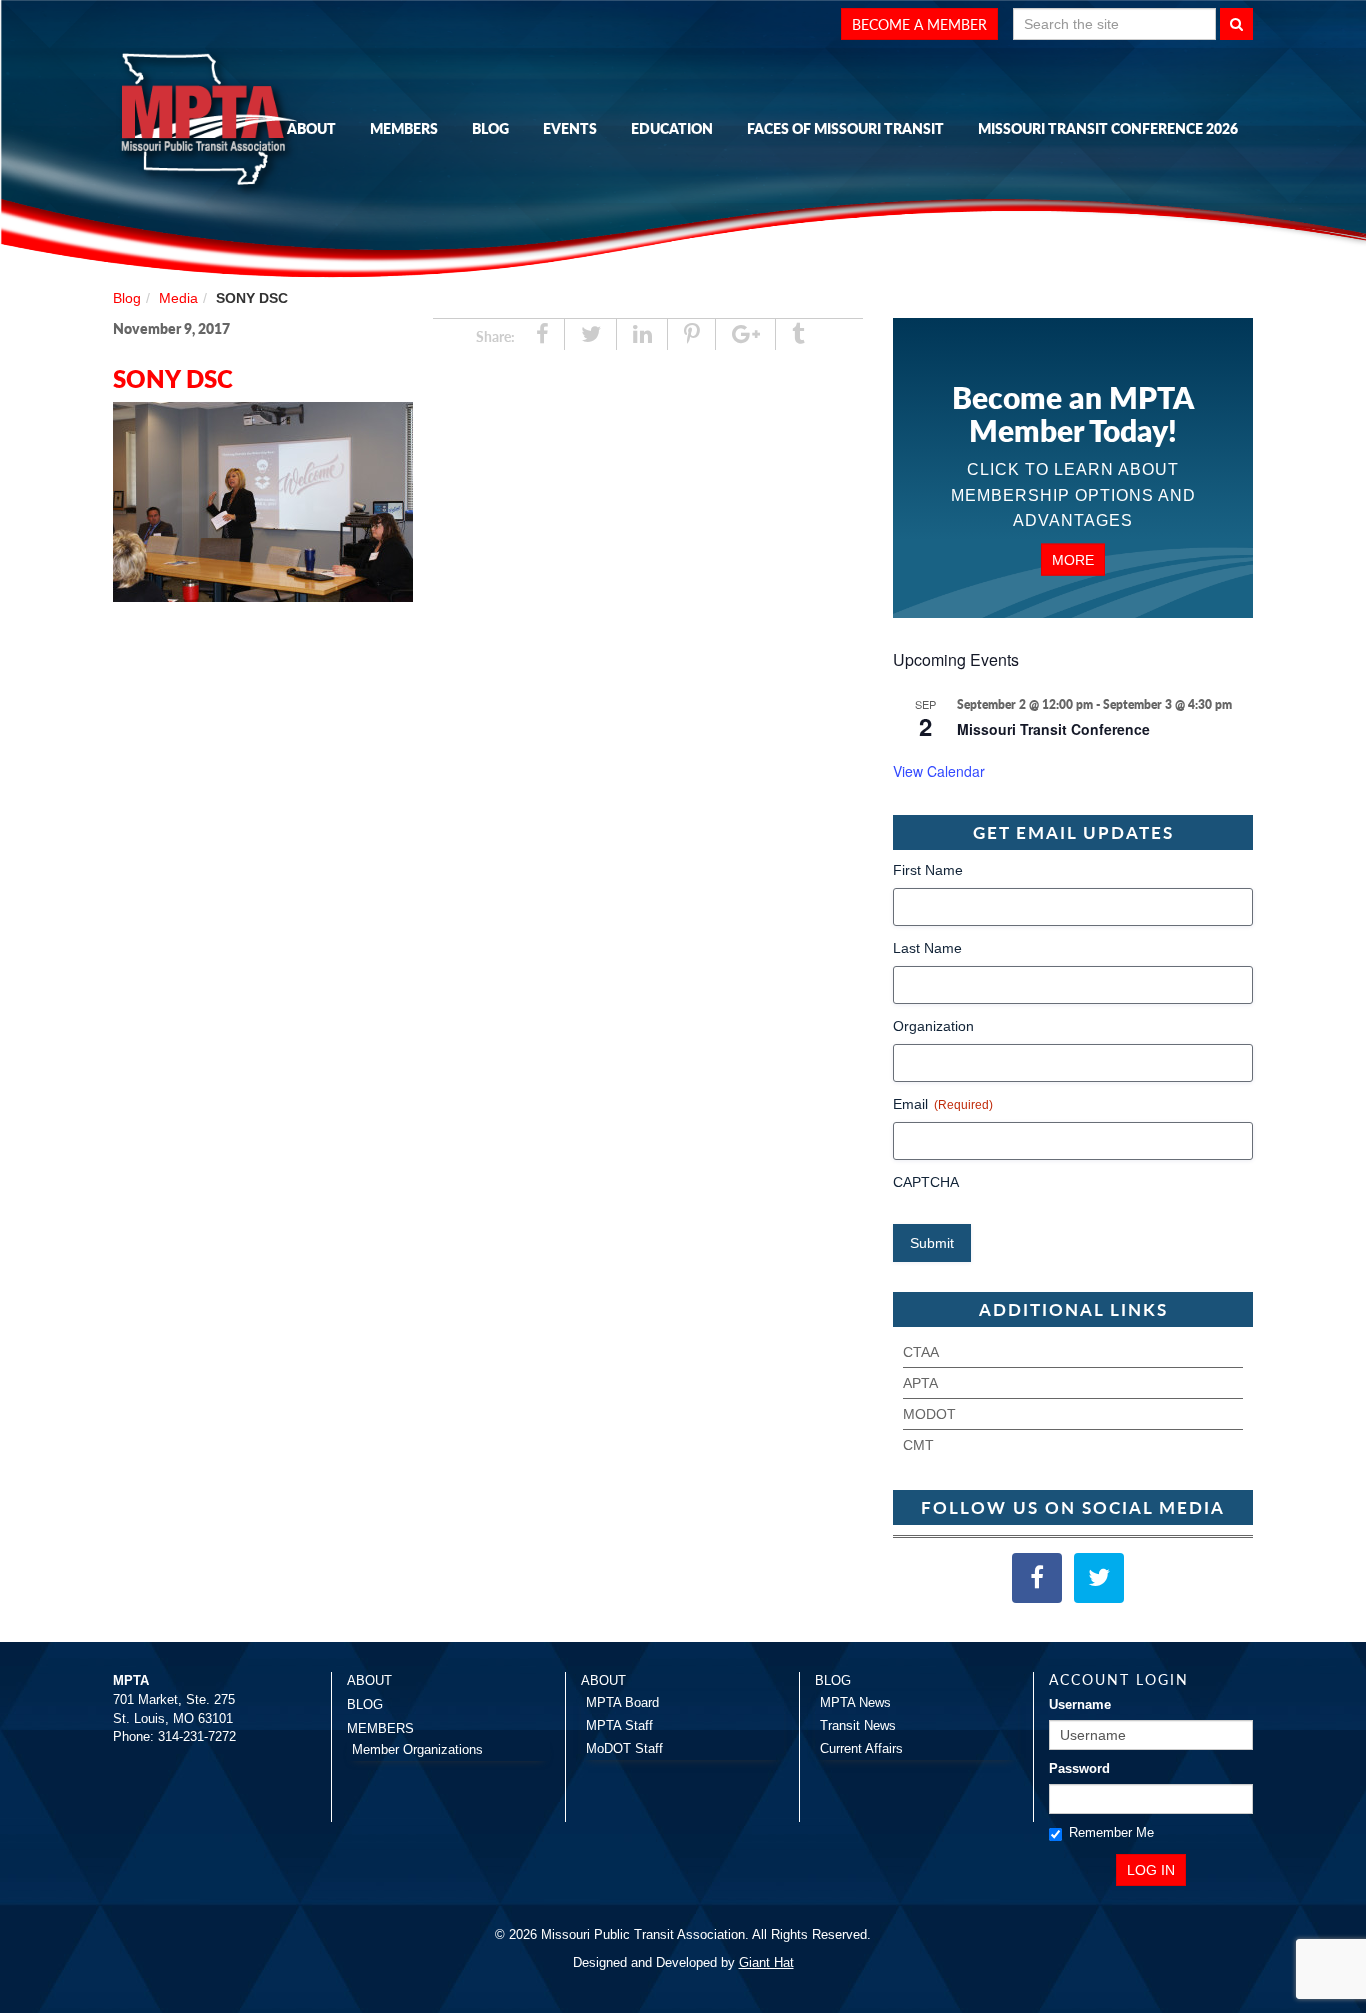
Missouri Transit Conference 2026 (1108, 128)
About (311, 128)
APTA (920, 1383)
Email (943, 1104)
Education (672, 128)
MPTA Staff (619, 1725)
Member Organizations (417, 1749)
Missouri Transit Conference (1053, 729)
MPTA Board (622, 1702)
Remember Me (1111, 1832)
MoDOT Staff (624, 1748)
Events (570, 128)
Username (1080, 1704)
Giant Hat (766, 1962)
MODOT (929, 1414)
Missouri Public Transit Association (213, 123)
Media (178, 298)
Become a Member (919, 24)
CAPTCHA (926, 1182)
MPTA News (855, 1702)
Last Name (927, 948)
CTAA (921, 1352)
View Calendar (939, 771)
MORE (1073, 559)
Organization (933, 1026)
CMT (918, 1445)
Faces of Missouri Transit (845, 128)
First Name (928, 870)
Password (1079, 1768)
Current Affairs (861, 1748)
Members (404, 128)
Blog (490, 128)
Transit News (858, 1725)
